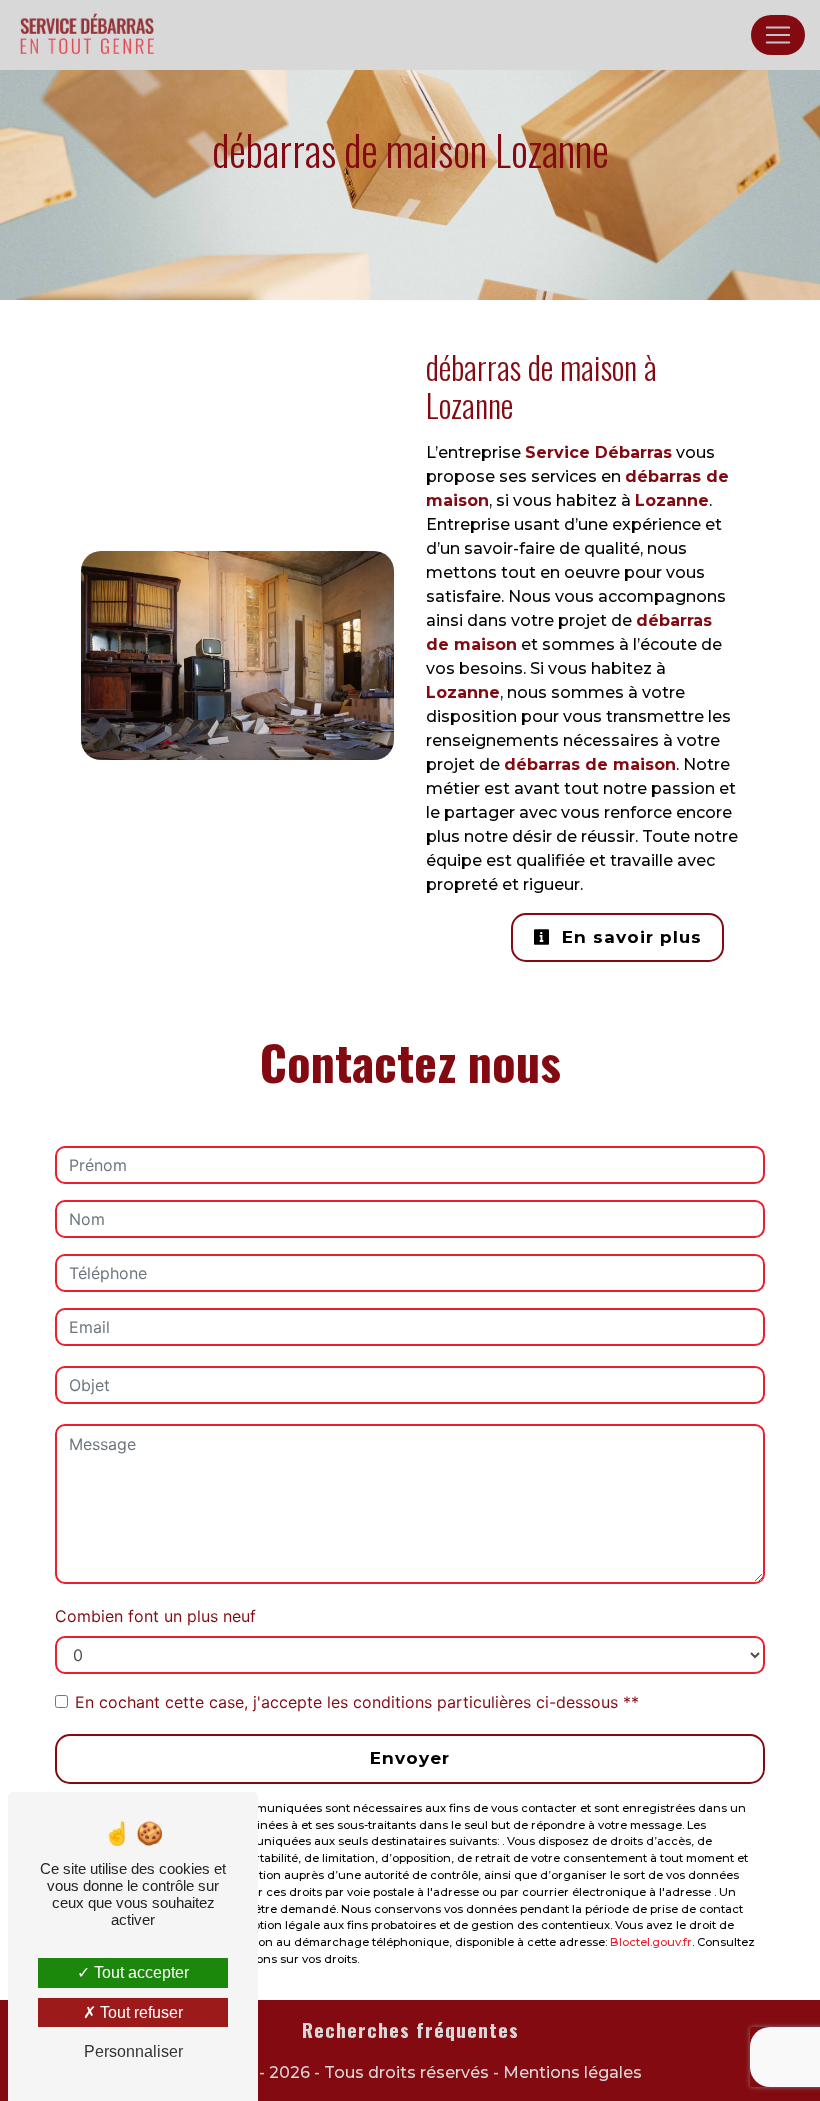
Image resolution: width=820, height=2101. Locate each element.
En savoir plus (629, 937)
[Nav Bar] (778, 35)
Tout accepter (139, 1972)
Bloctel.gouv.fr (651, 1942)
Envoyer (410, 1758)
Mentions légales (570, 2072)
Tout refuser (139, 2012)
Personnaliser (133, 2051)
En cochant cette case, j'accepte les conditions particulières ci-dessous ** (357, 1702)
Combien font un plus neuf (155, 1616)
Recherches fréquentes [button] (410, 2030)
